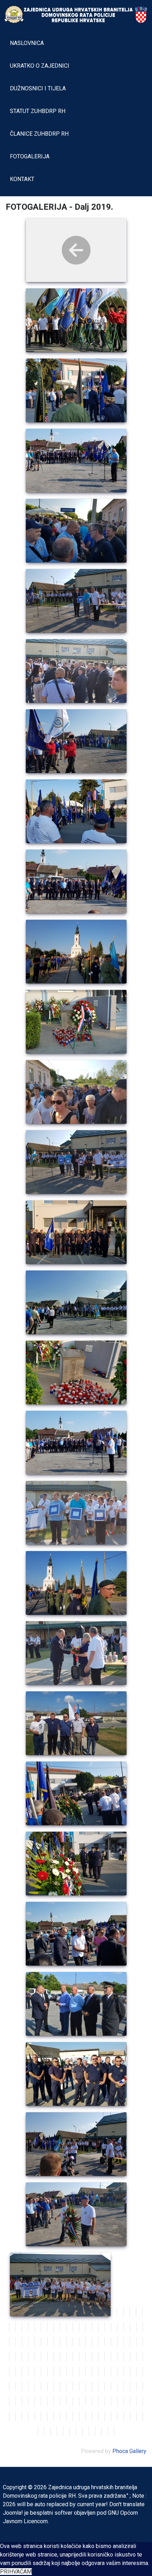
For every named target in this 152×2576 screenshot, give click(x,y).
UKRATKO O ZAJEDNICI (40, 66)
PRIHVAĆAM (16, 2572)
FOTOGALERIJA (30, 156)
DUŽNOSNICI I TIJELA (38, 88)
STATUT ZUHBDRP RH (38, 111)
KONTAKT (22, 179)
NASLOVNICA (27, 43)
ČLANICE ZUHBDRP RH (39, 134)
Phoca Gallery (129, 2451)
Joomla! (13, 2513)
